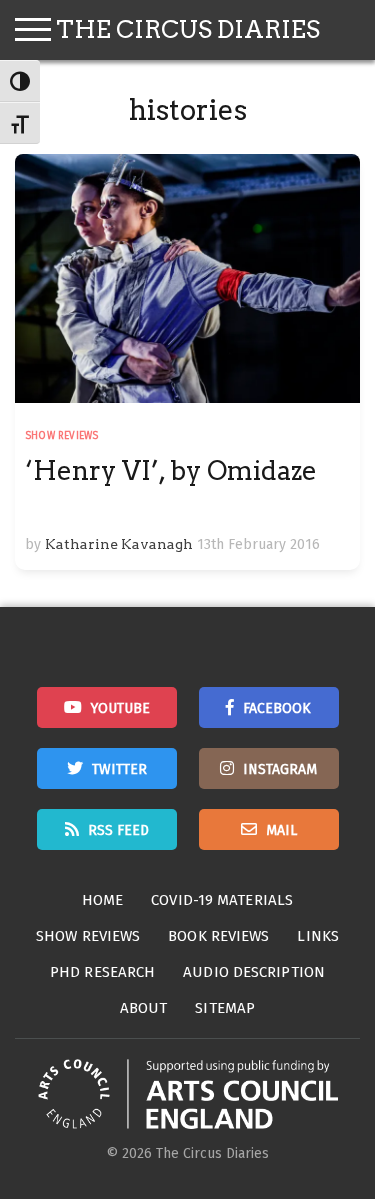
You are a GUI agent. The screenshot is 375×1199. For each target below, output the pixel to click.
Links (318, 936)
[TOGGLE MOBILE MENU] (33, 30)
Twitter (119, 769)
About (144, 1008)
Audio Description (254, 972)
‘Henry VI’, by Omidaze (171, 470)
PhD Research (102, 972)
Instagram (280, 769)
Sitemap (225, 1008)
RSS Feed (118, 830)
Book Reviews (218, 936)
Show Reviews (61, 436)
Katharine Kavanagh (119, 544)
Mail (281, 830)
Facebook (277, 708)
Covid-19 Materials (222, 900)
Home (102, 900)
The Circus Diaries (188, 29)
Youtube (120, 708)
